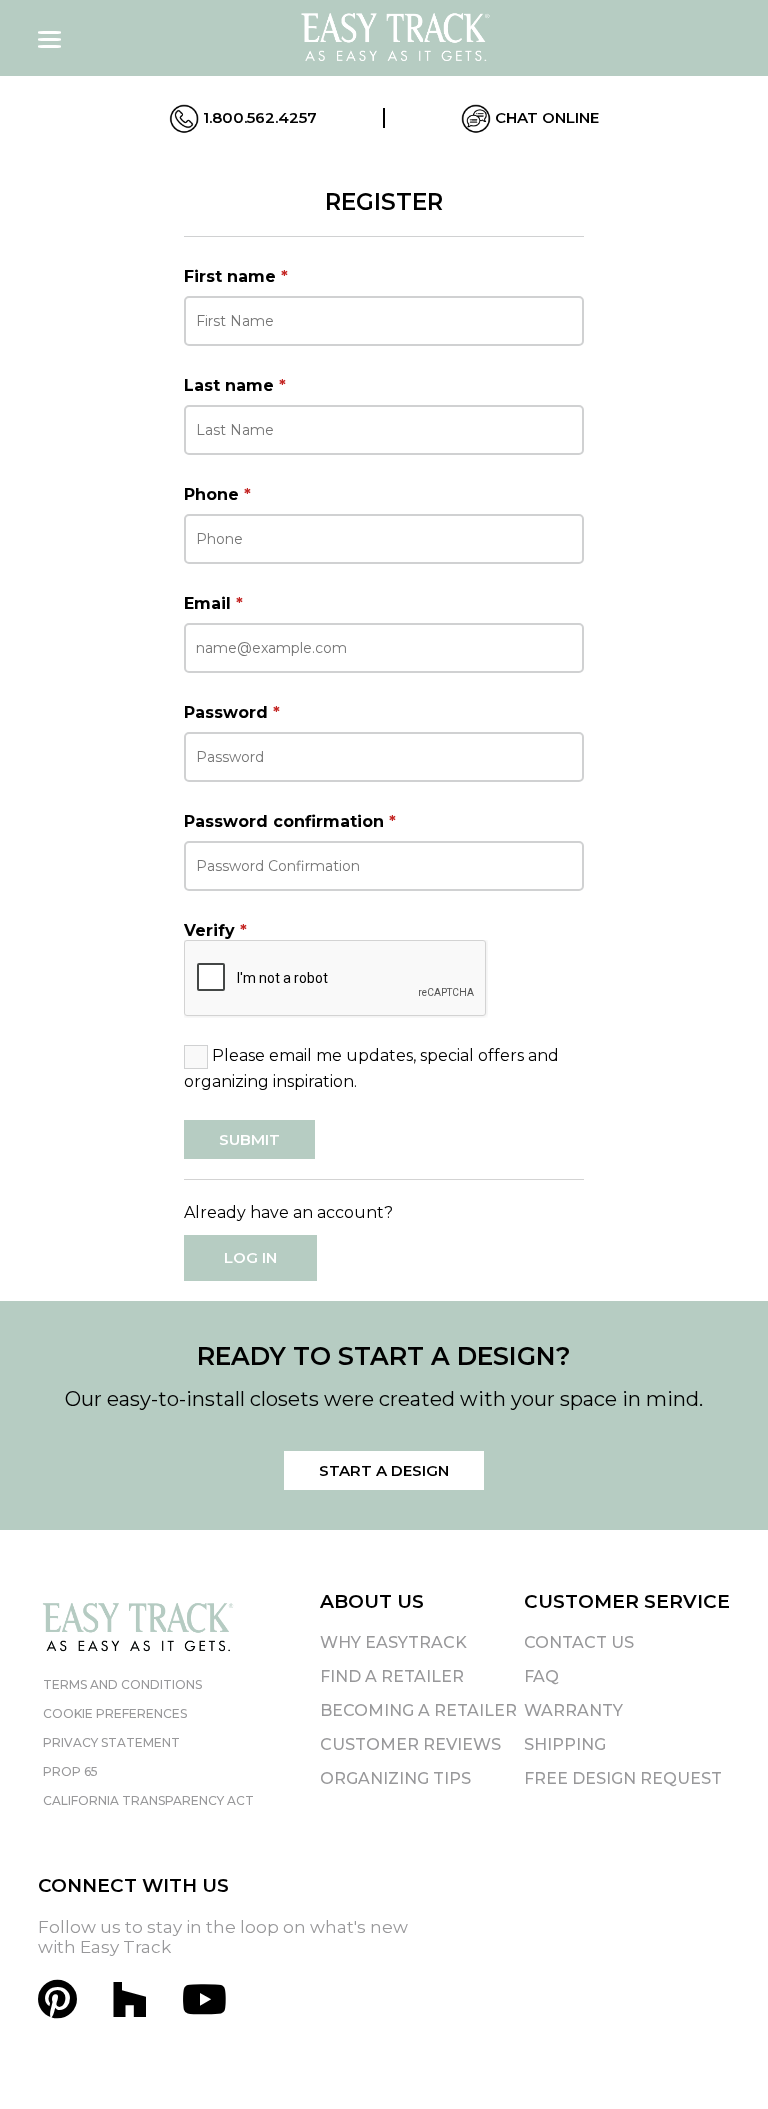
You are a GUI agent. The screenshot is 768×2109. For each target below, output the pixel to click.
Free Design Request (623, 1778)
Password (232, 712)
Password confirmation (290, 821)
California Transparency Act (148, 1800)
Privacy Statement (111, 1742)
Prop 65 (70, 1771)
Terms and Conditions (122, 1684)
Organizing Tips (395, 1778)
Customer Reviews (410, 1744)
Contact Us (579, 1642)
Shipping (565, 1744)
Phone (217, 494)
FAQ (541, 1676)
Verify (215, 930)
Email (213, 603)
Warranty (573, 1710)
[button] (717, 2058)
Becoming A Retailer (418, 1710)
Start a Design (384, 1470)
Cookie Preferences (115, 1713)
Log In (250, 1257)
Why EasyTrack (393, 1642)
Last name (235, 385)
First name (236, 276)
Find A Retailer (392, 1676)
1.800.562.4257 (258, 117)
